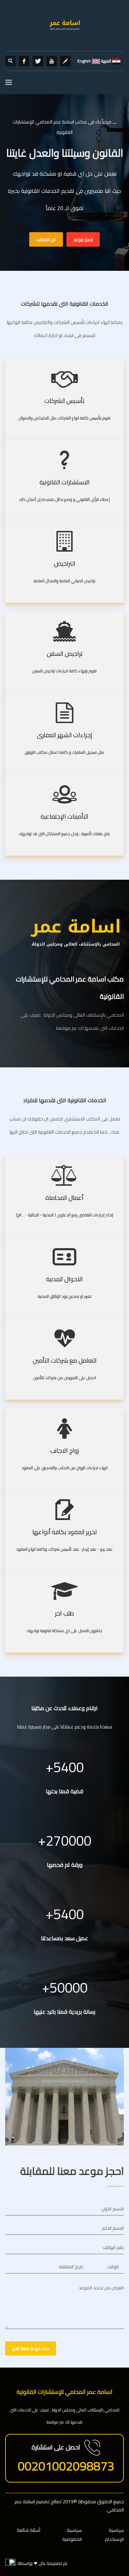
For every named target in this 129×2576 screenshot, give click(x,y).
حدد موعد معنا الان (31, 2348)
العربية (106, 61)
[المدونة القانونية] (65, 61)
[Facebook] (24, 61)
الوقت (113, 2267)
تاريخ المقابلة (71, 2267)
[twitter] (38, 61)
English (84, 61)
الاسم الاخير (113, 2228)
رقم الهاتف (113, 2247)
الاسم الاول (113, 2209)
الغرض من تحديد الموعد (101, 2288)
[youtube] (52, 61)
